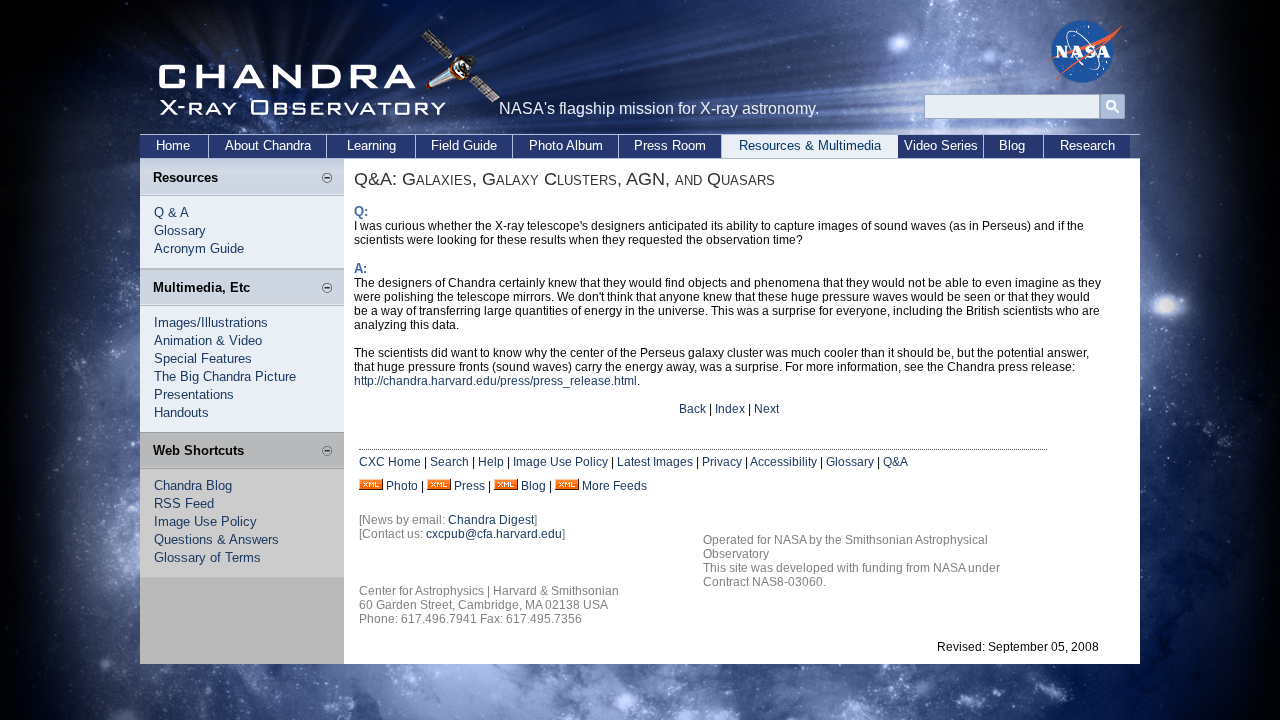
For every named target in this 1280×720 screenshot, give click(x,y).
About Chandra (268, 145)
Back (692, 409)
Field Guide (464, 145)
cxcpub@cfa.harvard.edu (494, 534)
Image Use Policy (205, 521)
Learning (371, 145)
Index (730, 409)
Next (766, 409)
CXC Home (390, 462)
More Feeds (614, 486)
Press (469, 486)
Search (449, 462)
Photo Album (566, 145)
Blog (1012, 145)
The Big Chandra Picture (225, 376)
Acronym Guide (199, 248)
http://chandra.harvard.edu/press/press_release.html (495, 381)
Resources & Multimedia (810, 145)
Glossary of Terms (207, 557)
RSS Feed (184, 503)
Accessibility (783, 462)
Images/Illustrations (211, 322)
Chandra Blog (193, 485)
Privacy (722, 462)
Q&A (895, 462)
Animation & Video (208, 340)
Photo (402, 486)
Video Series (941, 145)
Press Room (670, 145)
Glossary (180, 230)
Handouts (181, 412)
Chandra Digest (491, 520)
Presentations (194, 394)
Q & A (171, 212)
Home (173, 145)
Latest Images (655, 462)
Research (1087, 145)
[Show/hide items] (327, 179)
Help (491, 462)
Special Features (203, 358)
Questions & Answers (216, 539)
